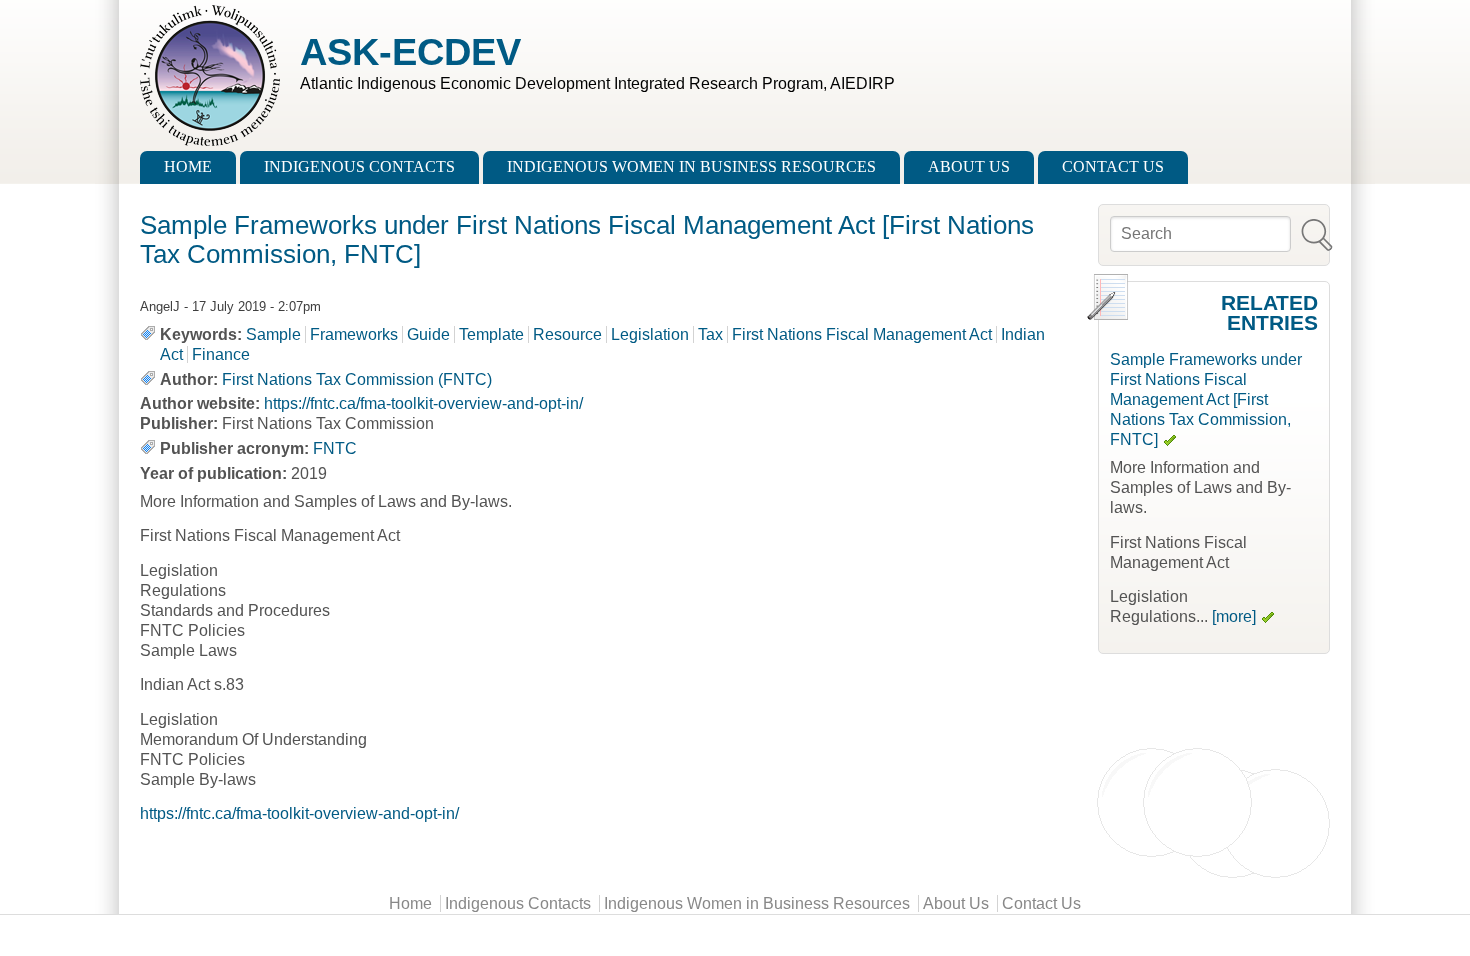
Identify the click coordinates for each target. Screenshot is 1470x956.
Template (491, 334)
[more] (1234, 616)
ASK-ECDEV (410, 51)
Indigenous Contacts (359, 166)
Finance (221, 354)
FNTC (335, 448)
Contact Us (1113, 166)
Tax (710, 334)
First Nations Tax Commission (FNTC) (357, 379)
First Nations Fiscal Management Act (862, 334)
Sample (273, 334)
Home (188, 166)
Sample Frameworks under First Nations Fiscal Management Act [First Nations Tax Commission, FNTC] (1206, 399)
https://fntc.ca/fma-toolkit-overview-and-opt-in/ (423, 403)
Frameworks (354, 334)
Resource (567, 334)
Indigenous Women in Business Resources (691, 166)
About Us (969, 166)
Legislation (650, 334)
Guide (428, 334)
